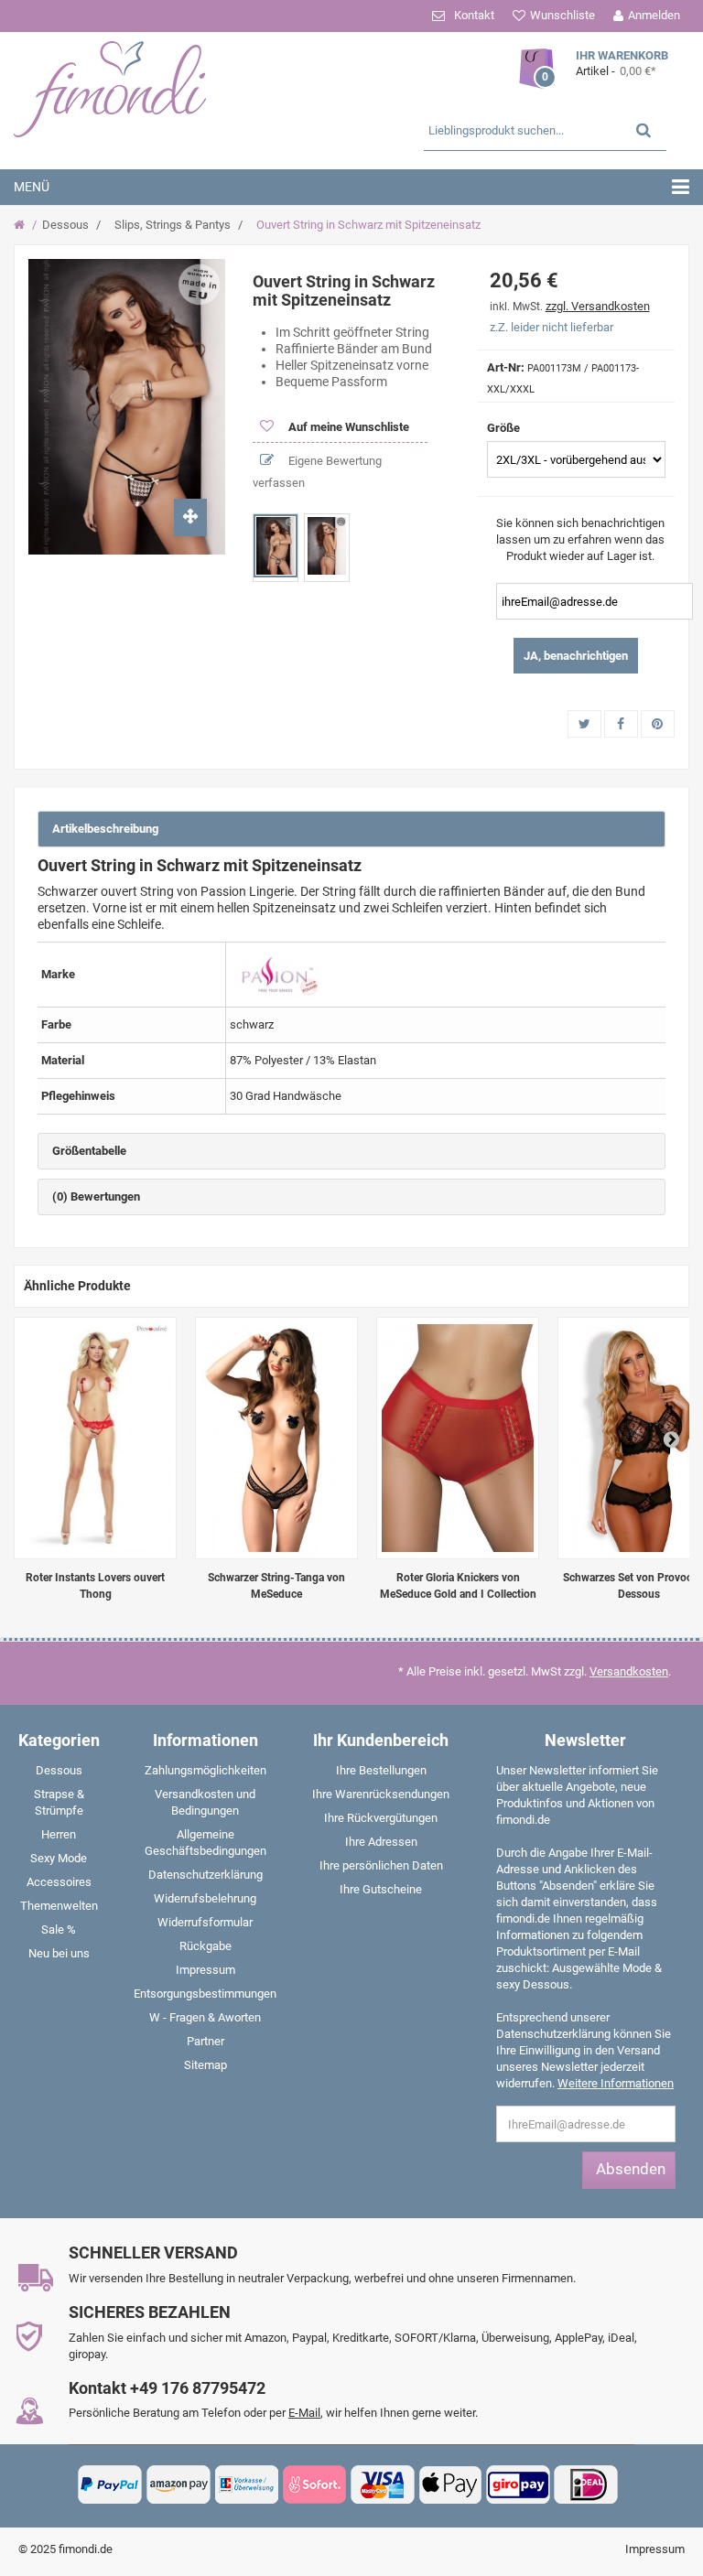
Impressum (205, 1970)
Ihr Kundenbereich (381, 1740)
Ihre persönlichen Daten (381, 1865)
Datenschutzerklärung (205, 1875)
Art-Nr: (506, 367)
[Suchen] (644, 129)
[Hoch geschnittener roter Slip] (458, 1438)
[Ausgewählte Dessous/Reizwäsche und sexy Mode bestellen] (124, 87)
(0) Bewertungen (96, 1196)
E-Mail (304, 2413)
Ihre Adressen (381, 1842)
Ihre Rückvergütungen (381, 1818)
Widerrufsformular (205, 1922)
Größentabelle (89, 1151)
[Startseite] (22, 225)
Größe (505, 428)
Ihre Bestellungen (381, 1770)
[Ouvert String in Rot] (95, 1438)
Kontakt (474, 15)
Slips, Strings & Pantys (173, 225)
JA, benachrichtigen (576, 656)
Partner (205, 2041)
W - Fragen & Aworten (205, 2017)
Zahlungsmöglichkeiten (205, 1770)
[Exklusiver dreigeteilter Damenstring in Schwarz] (276, 1438)
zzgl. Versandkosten (598, 306)
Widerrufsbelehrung (205, 1898)
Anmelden (654, 15)
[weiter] (671, 1439)
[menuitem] (59, 1774)
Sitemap (205, 2065)
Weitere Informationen (616, 2083)
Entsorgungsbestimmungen (205, 1994)
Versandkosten (629, 1671)
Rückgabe (205, 1946)
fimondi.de (86, 2549)
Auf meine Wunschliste (347, 427)
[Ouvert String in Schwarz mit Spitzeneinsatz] (276, 546)
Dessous (65, 225)
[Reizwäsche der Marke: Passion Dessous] (277, 973)
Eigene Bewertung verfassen (317, 472)
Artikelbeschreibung (105, 829)
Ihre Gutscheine (381, 1889)
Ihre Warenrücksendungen (381, 1794)
